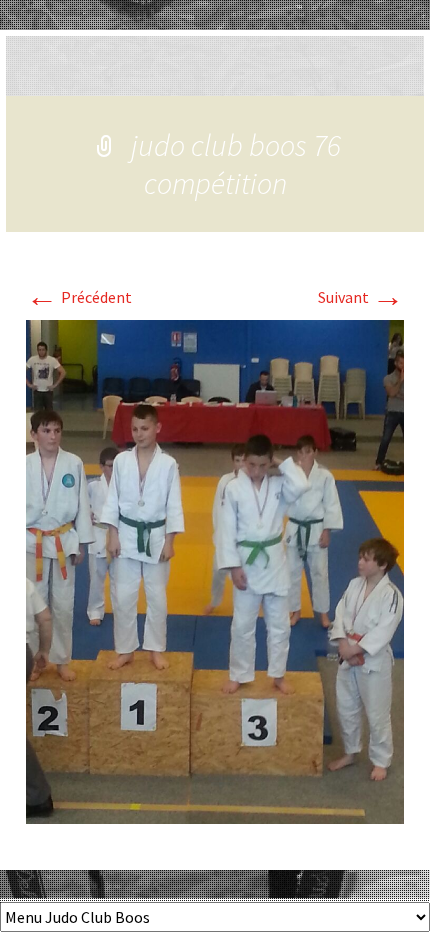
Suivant (361, 297)
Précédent (79, 297)
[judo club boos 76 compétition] (215, 570)
